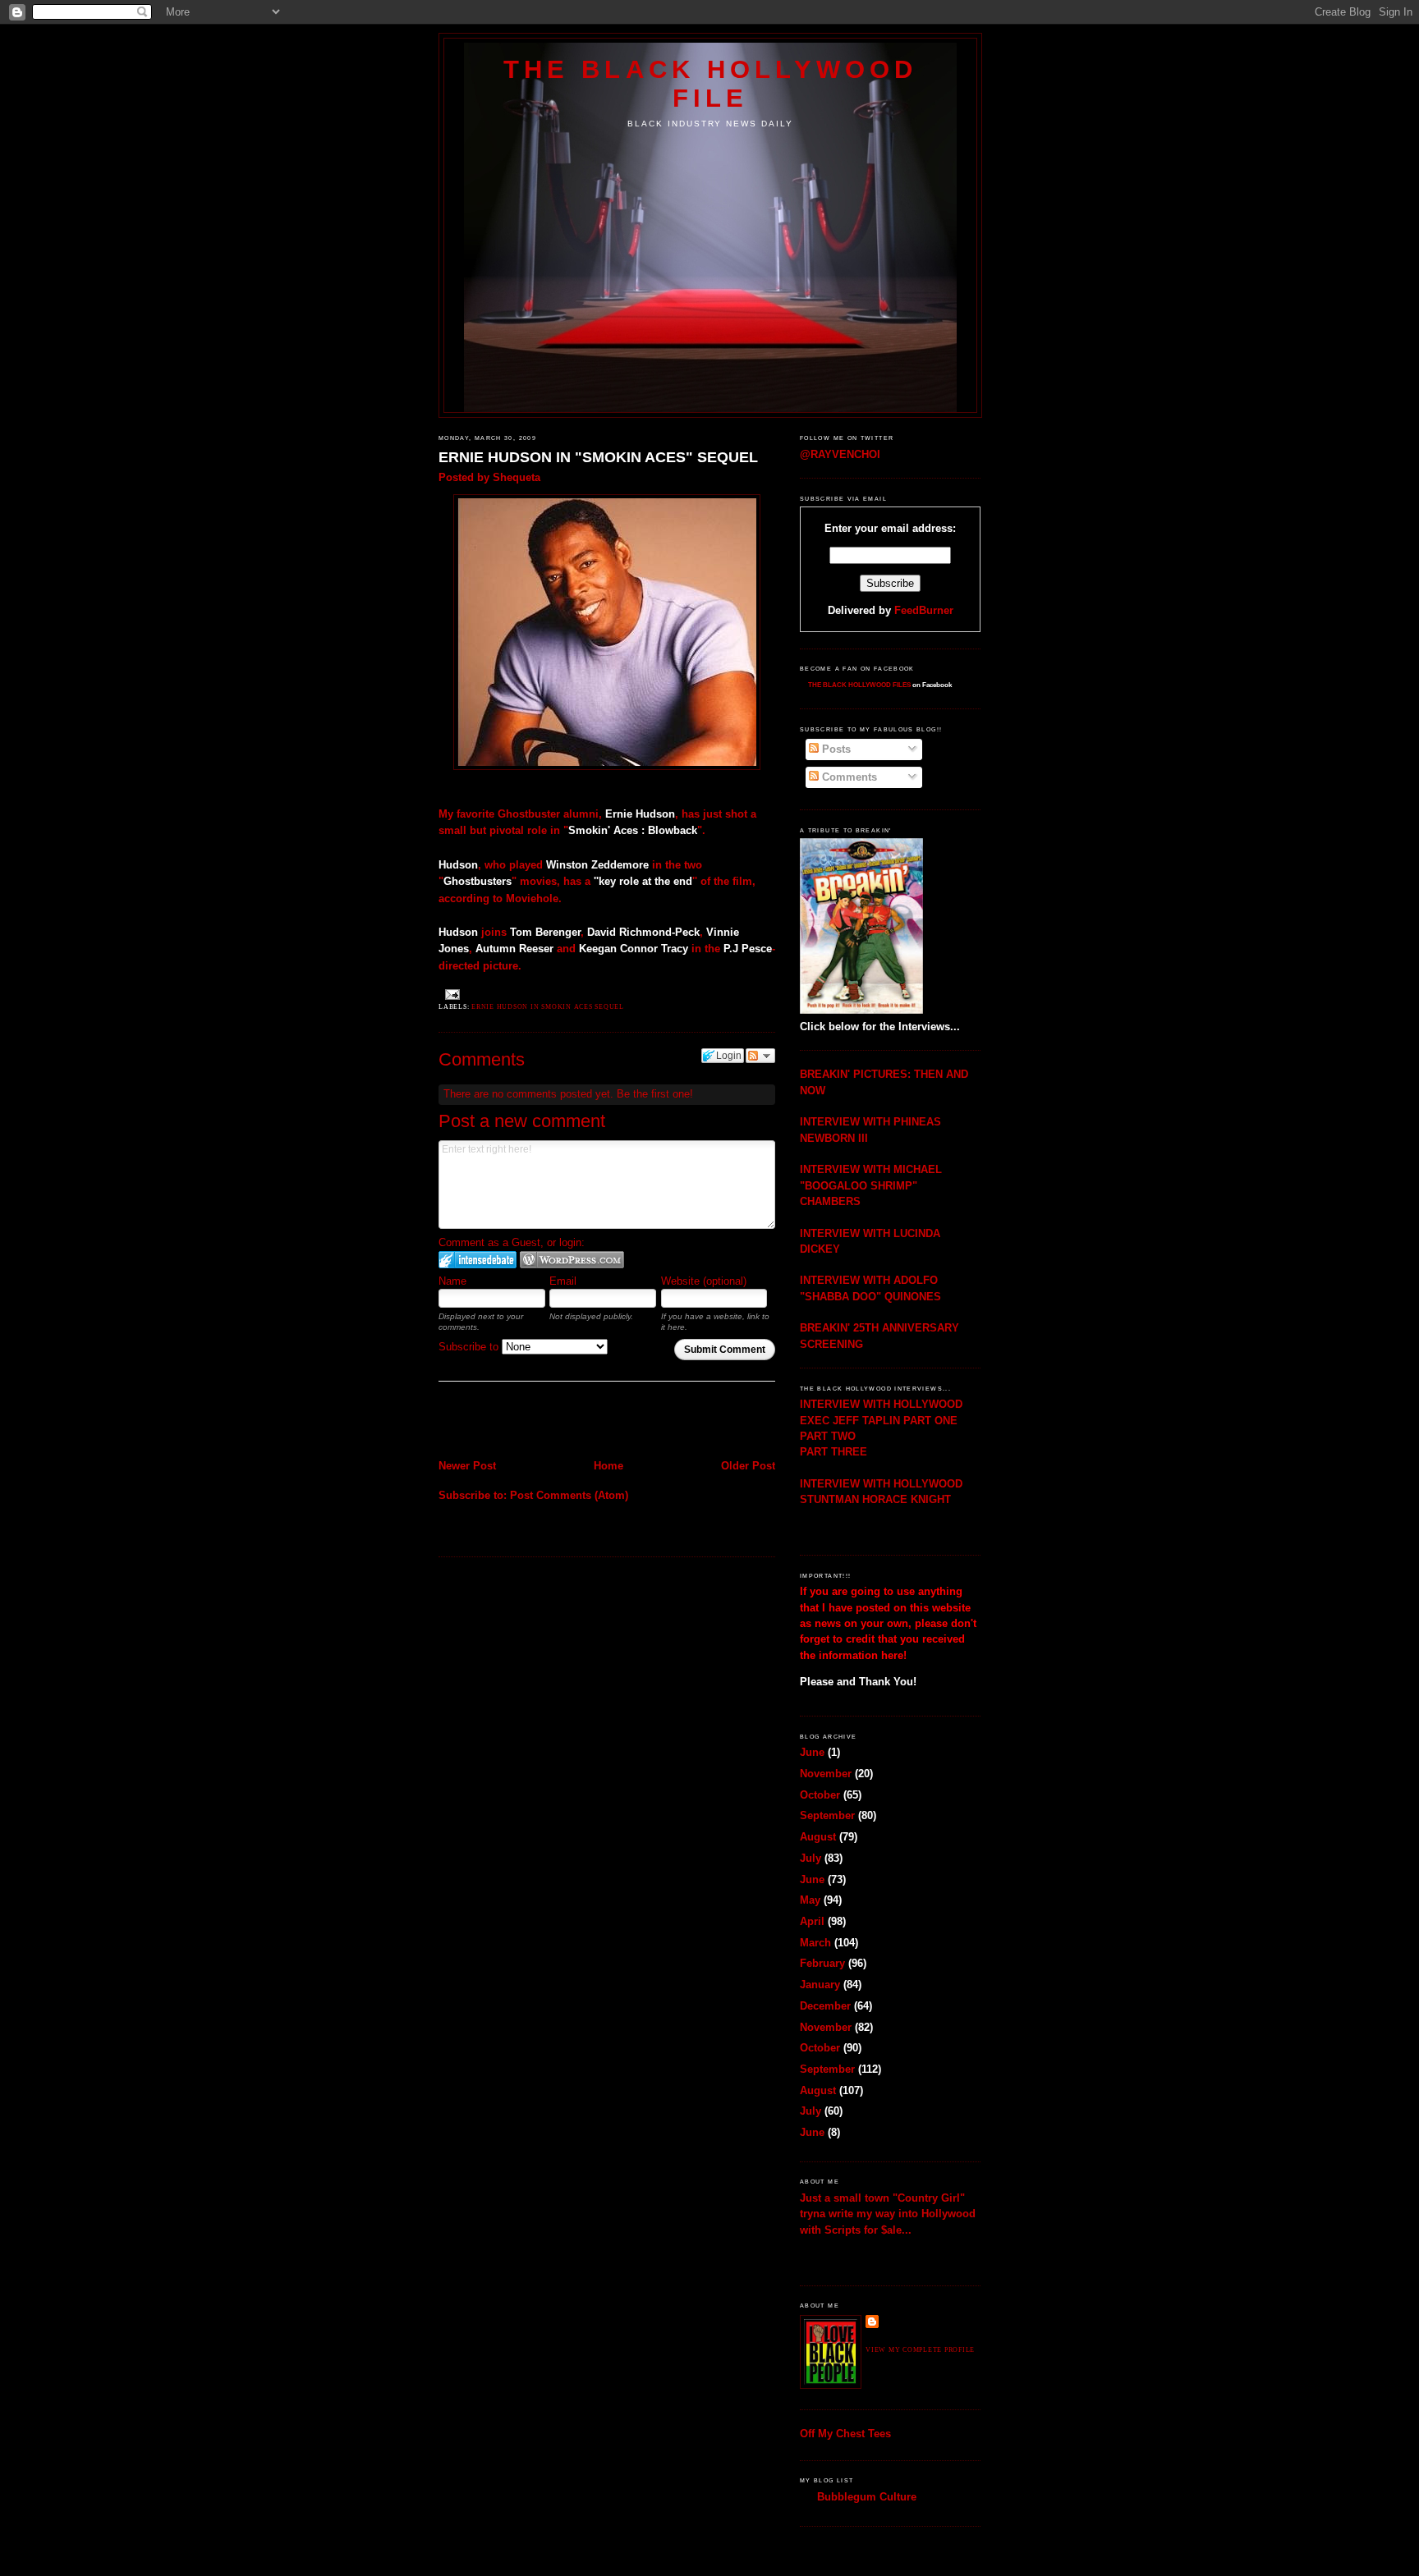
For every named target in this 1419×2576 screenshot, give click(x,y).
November (826, 1774)
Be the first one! (655, 1094)
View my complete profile (920, 2350)
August (818, 1837)
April (812, 1921)
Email (563, 1281)
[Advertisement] (535, 1422)
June (812, 1752)
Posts (835, 749)
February (822, 1963)
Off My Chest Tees (845, 2434)
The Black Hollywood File (710, 83)
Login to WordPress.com (572, 1260)
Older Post (748, 1466)
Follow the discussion (760, 1056)
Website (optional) (704, 1281)
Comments (848, 777)
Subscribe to (470, 1347)
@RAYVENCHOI (840, 454)
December (825, 2006)
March (815, 1943)
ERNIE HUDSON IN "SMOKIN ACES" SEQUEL (598, 457)
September (827, 1815)
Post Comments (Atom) (569, 1495)
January (820, 1985)
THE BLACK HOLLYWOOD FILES (859, 685)
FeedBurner (924, 610)
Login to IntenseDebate (478, 1260)
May (810, 1900)
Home (608, 1466)
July (811, 1858)
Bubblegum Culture (867, 2497)
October (820, 1795)
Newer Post (467, 1466)
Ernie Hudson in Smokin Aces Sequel (548, 1007)
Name (452, 1281)
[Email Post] (451, 994)
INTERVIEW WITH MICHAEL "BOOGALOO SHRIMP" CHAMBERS (871, 1185)
